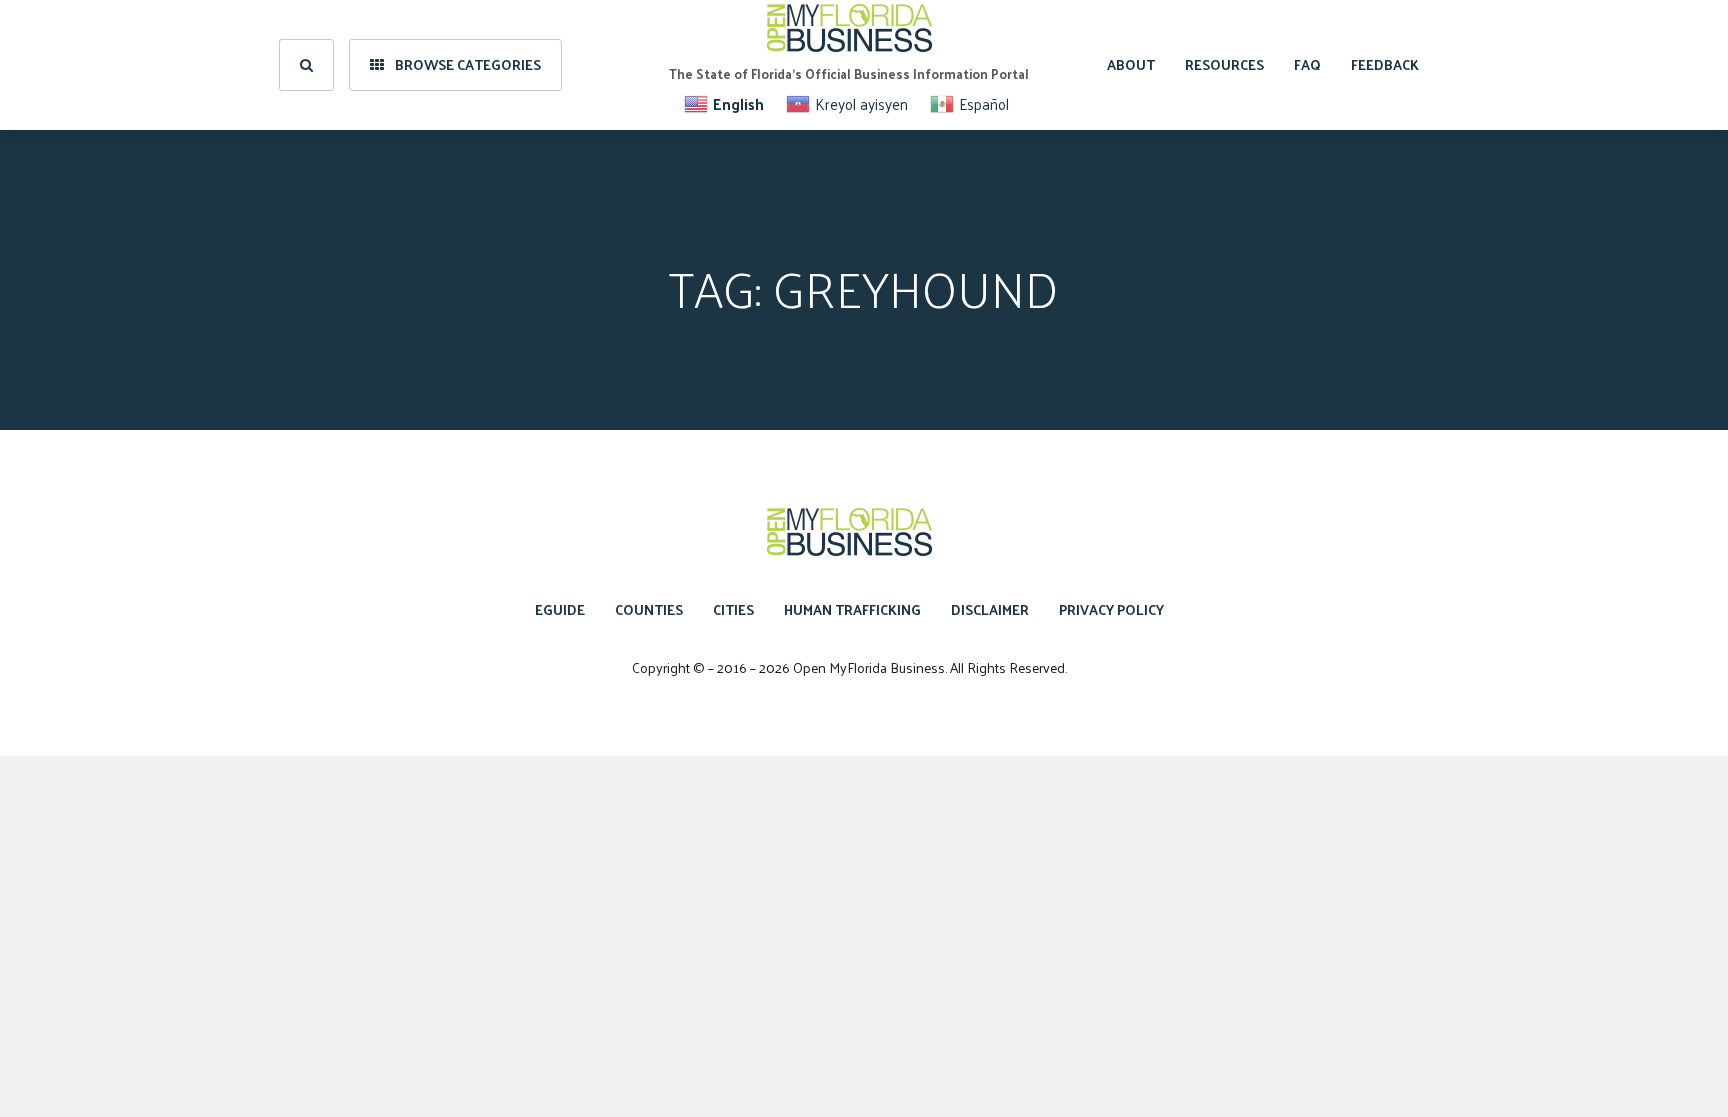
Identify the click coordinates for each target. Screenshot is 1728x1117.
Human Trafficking (852, 609)
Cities (733, 609)
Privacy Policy (1111, 609)
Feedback (1385, 64)
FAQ (1307, 64)
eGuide (560, 609)
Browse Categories (466, 64)
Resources (1224, 64)
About (1131, 64)
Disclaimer (990, 609)
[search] (306, 65)
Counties (649, 609)
